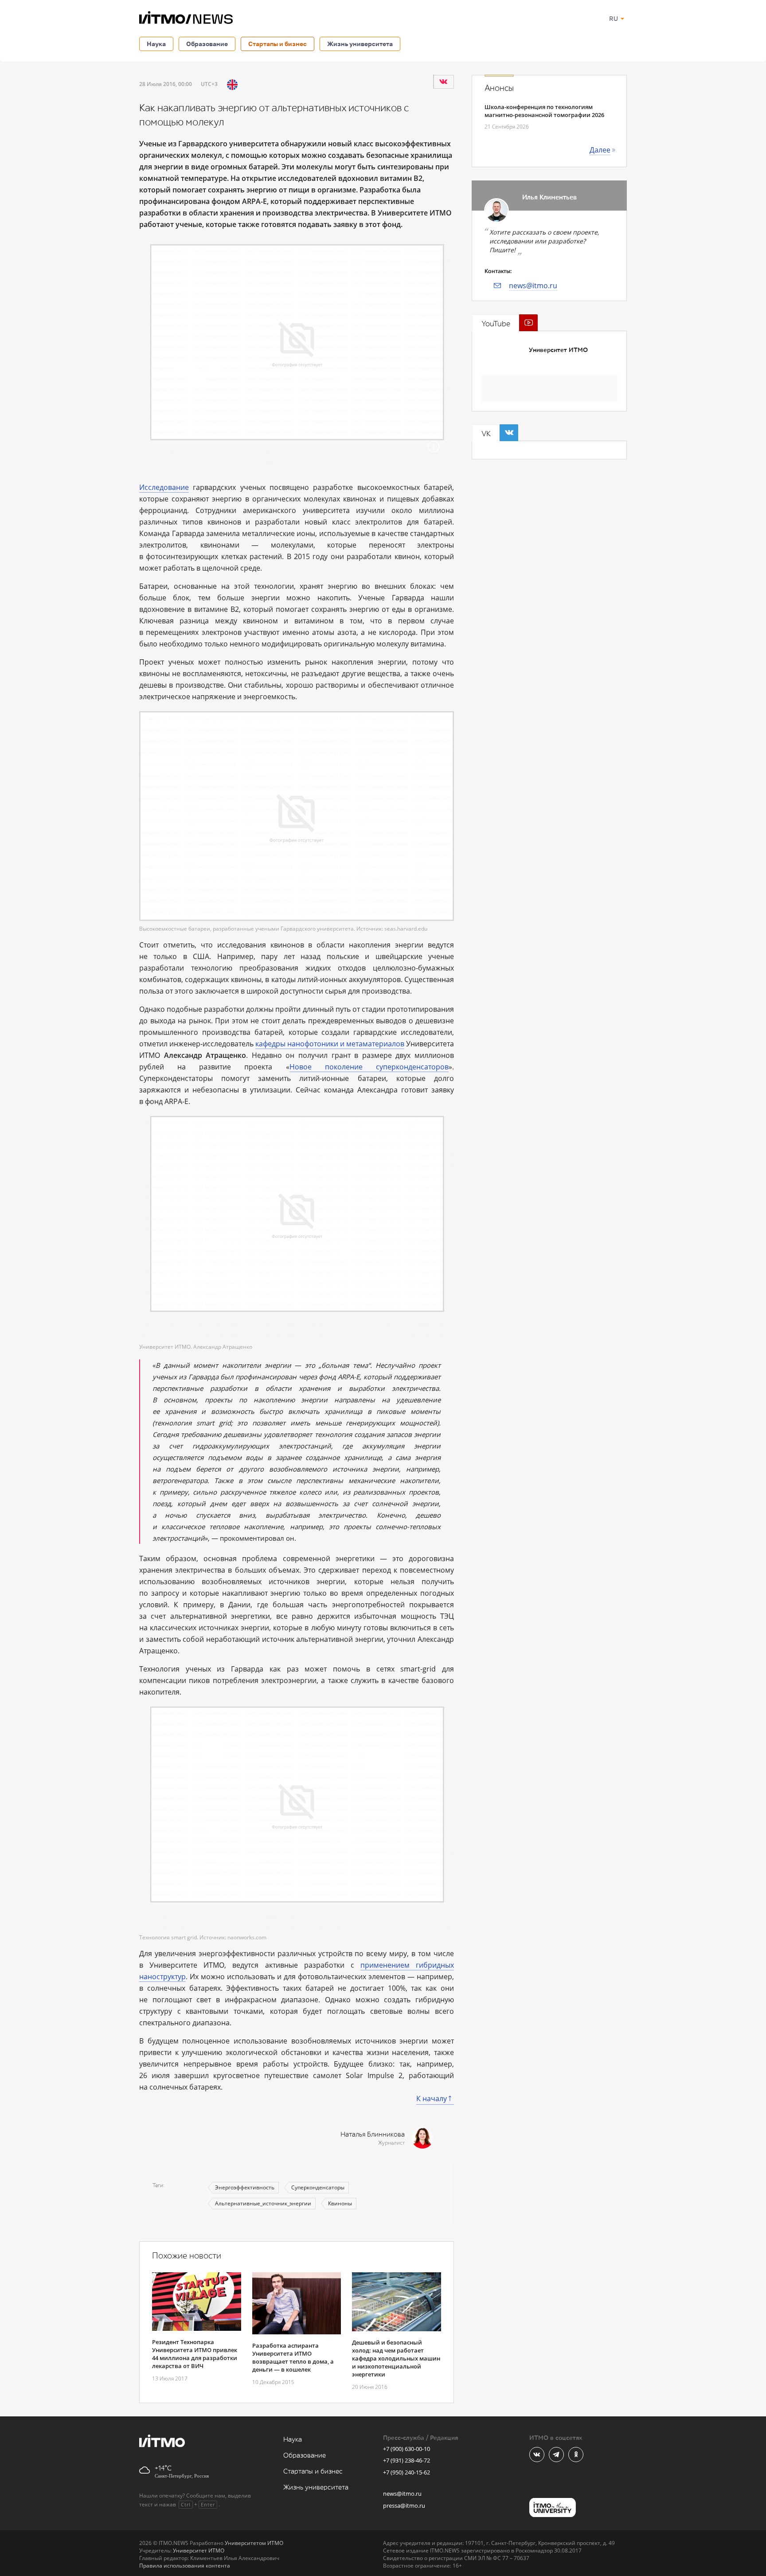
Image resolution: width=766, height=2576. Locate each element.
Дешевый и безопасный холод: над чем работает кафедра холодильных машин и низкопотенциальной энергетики (396, 2358)
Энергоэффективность (245, 2187)
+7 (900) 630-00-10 (406, 2449)
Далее (600, 150)
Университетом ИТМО (254, 2543)
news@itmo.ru (533, 286)
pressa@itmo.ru (404, 2506)
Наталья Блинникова (373, 2135)
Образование (207, 44)
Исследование (164, 487)
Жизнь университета (360, 44)
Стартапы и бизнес (277, 44)
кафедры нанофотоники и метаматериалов (330, 1044)
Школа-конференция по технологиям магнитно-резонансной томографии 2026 (544, 111)
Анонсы (499, 88)
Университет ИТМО (558, 350)
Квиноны (340, 2203)
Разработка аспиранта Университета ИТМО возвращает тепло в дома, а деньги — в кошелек (293, 2357)
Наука (156, 44)
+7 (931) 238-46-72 (406, 2460)
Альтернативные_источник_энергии (263, 2203)
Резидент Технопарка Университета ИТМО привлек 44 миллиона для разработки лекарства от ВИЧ (195, 2354)
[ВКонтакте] (443, 82)
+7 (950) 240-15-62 (406, 2472)
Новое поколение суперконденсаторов (369, 1067)
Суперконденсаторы (318, 2187)
